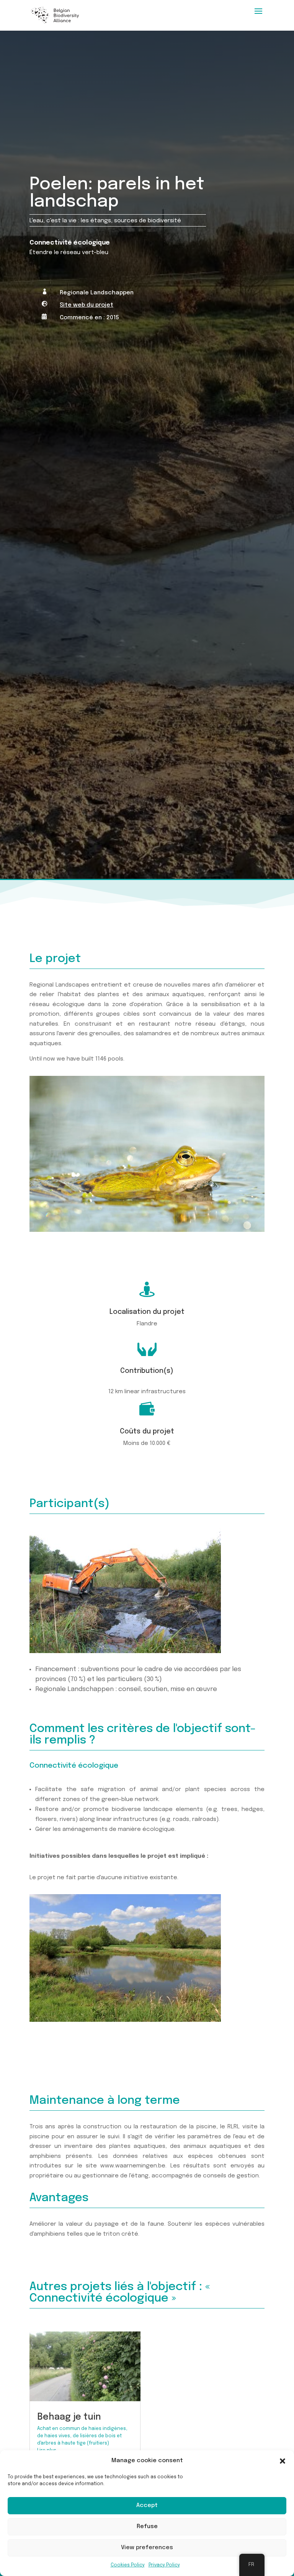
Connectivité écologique (70, 243)
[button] (283, 2461)
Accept (147, 2505)
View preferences (147, 2548)
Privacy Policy (164, 2565)
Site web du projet (87, 305)
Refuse (147, 2527)
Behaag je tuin (69, 2417)
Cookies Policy (128, 2565)
